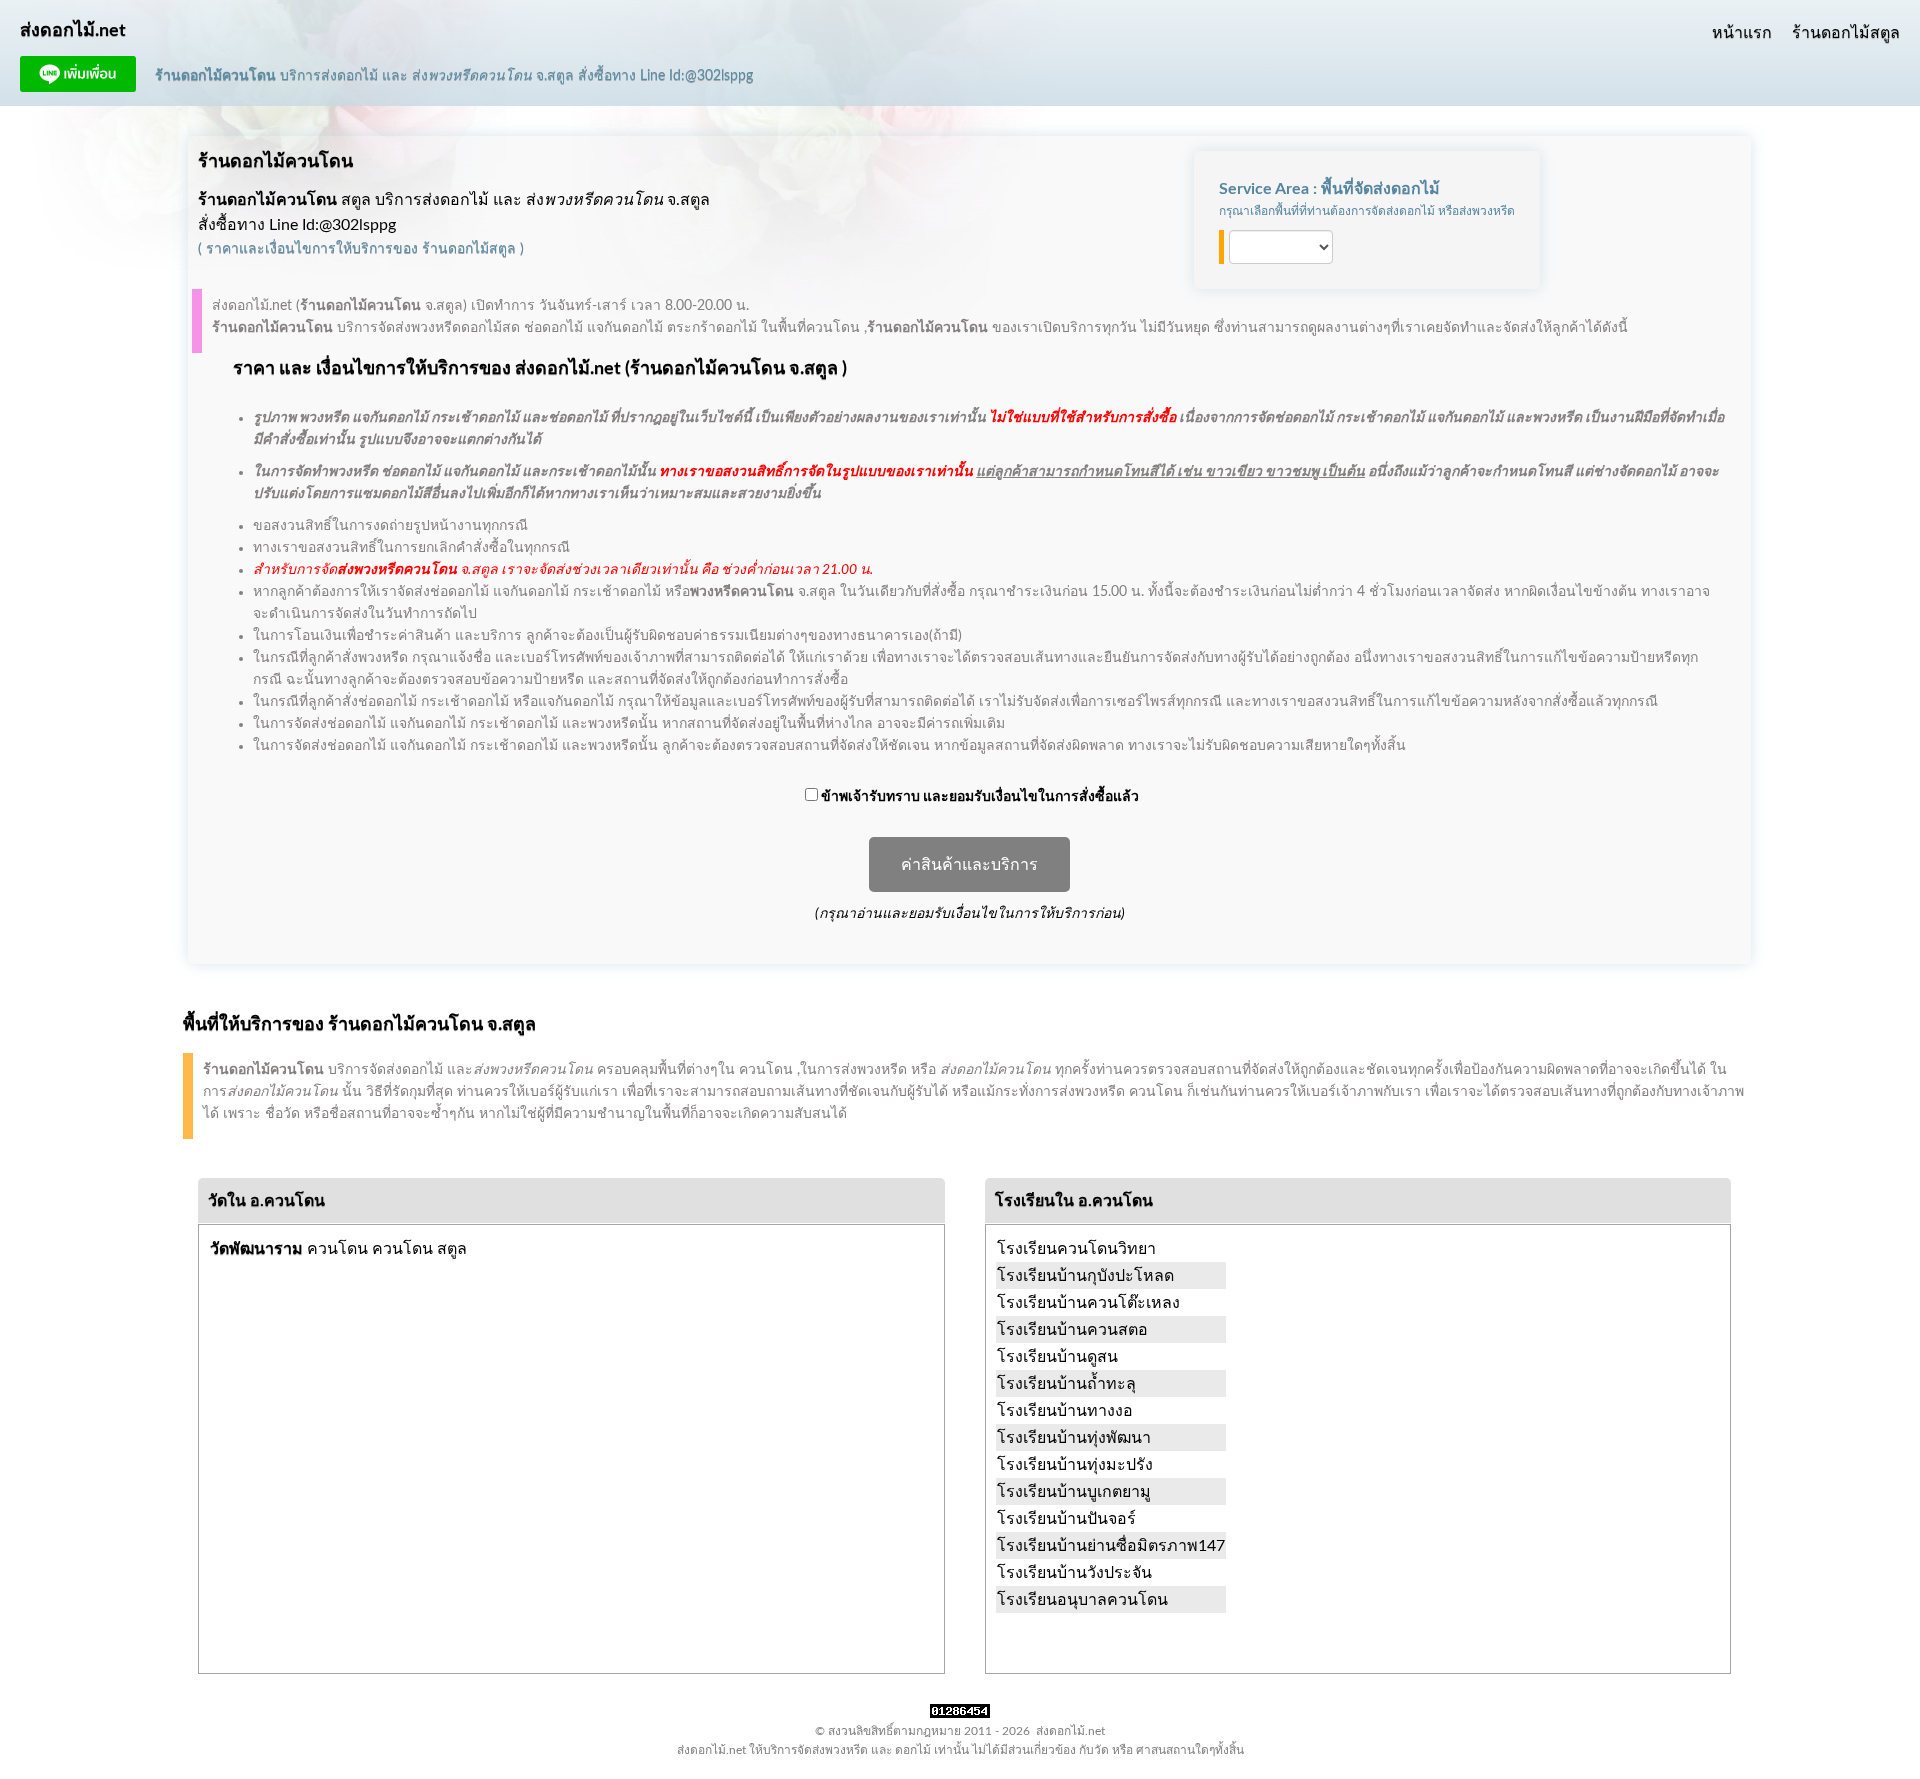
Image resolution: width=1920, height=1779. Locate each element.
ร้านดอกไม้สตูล (1846, 33)
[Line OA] (78, 87)
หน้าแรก (1742, 33)
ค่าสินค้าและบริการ (969, 864)
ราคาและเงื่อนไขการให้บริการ (299, 249)
